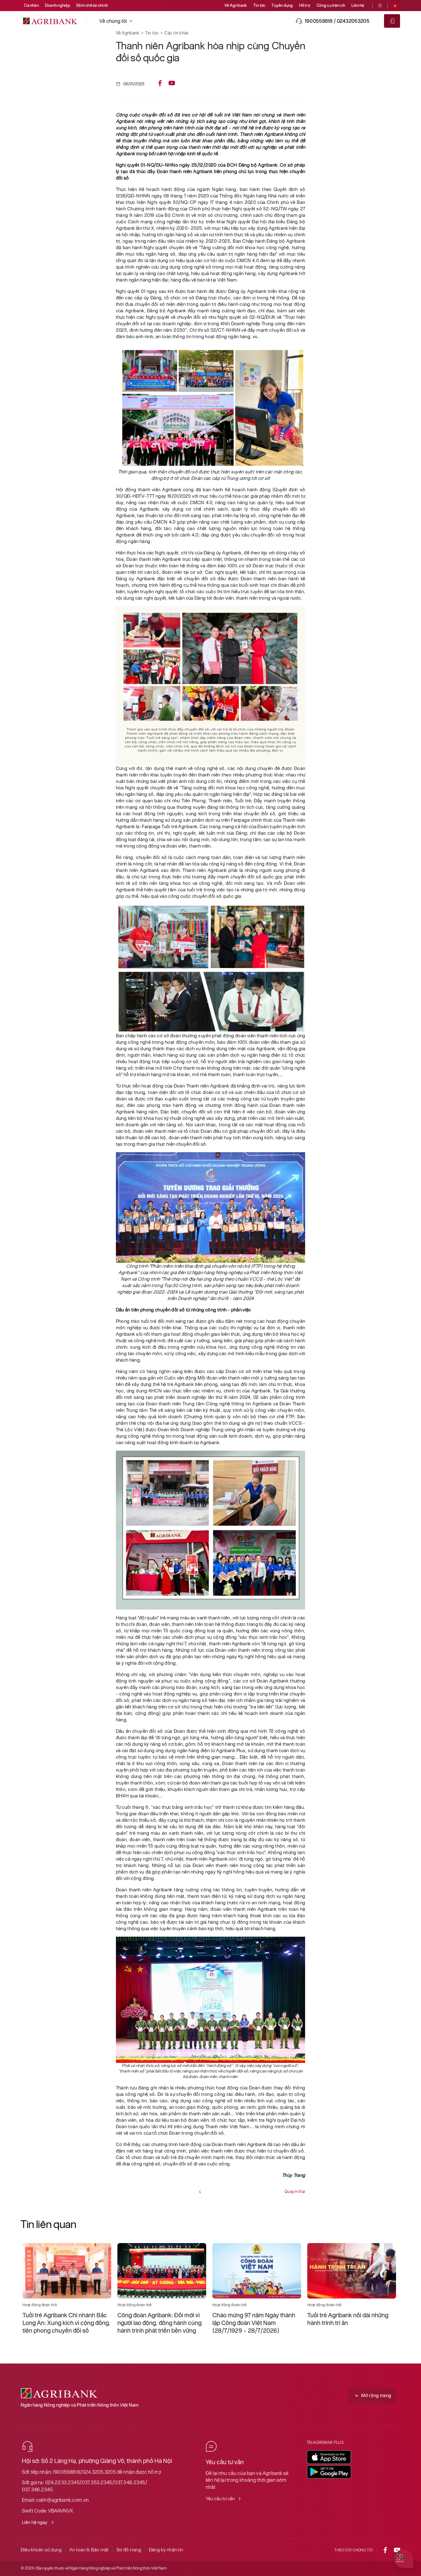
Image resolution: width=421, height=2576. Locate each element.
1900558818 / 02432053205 (337, 21)
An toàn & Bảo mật (89, 2550)
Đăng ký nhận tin (166, 2550)
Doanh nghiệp (58, 5)
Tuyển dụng (282, 5)
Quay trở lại (295, 2191)
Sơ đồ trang (129, 2550)
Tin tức (260, 5)
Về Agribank (236, 5)
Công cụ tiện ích (331, 5)
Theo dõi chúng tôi (354, 2550)
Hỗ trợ (305, 5)
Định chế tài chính (92, 5)
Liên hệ (358, 5)
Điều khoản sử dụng (41, 2550)
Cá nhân (31, 5)
